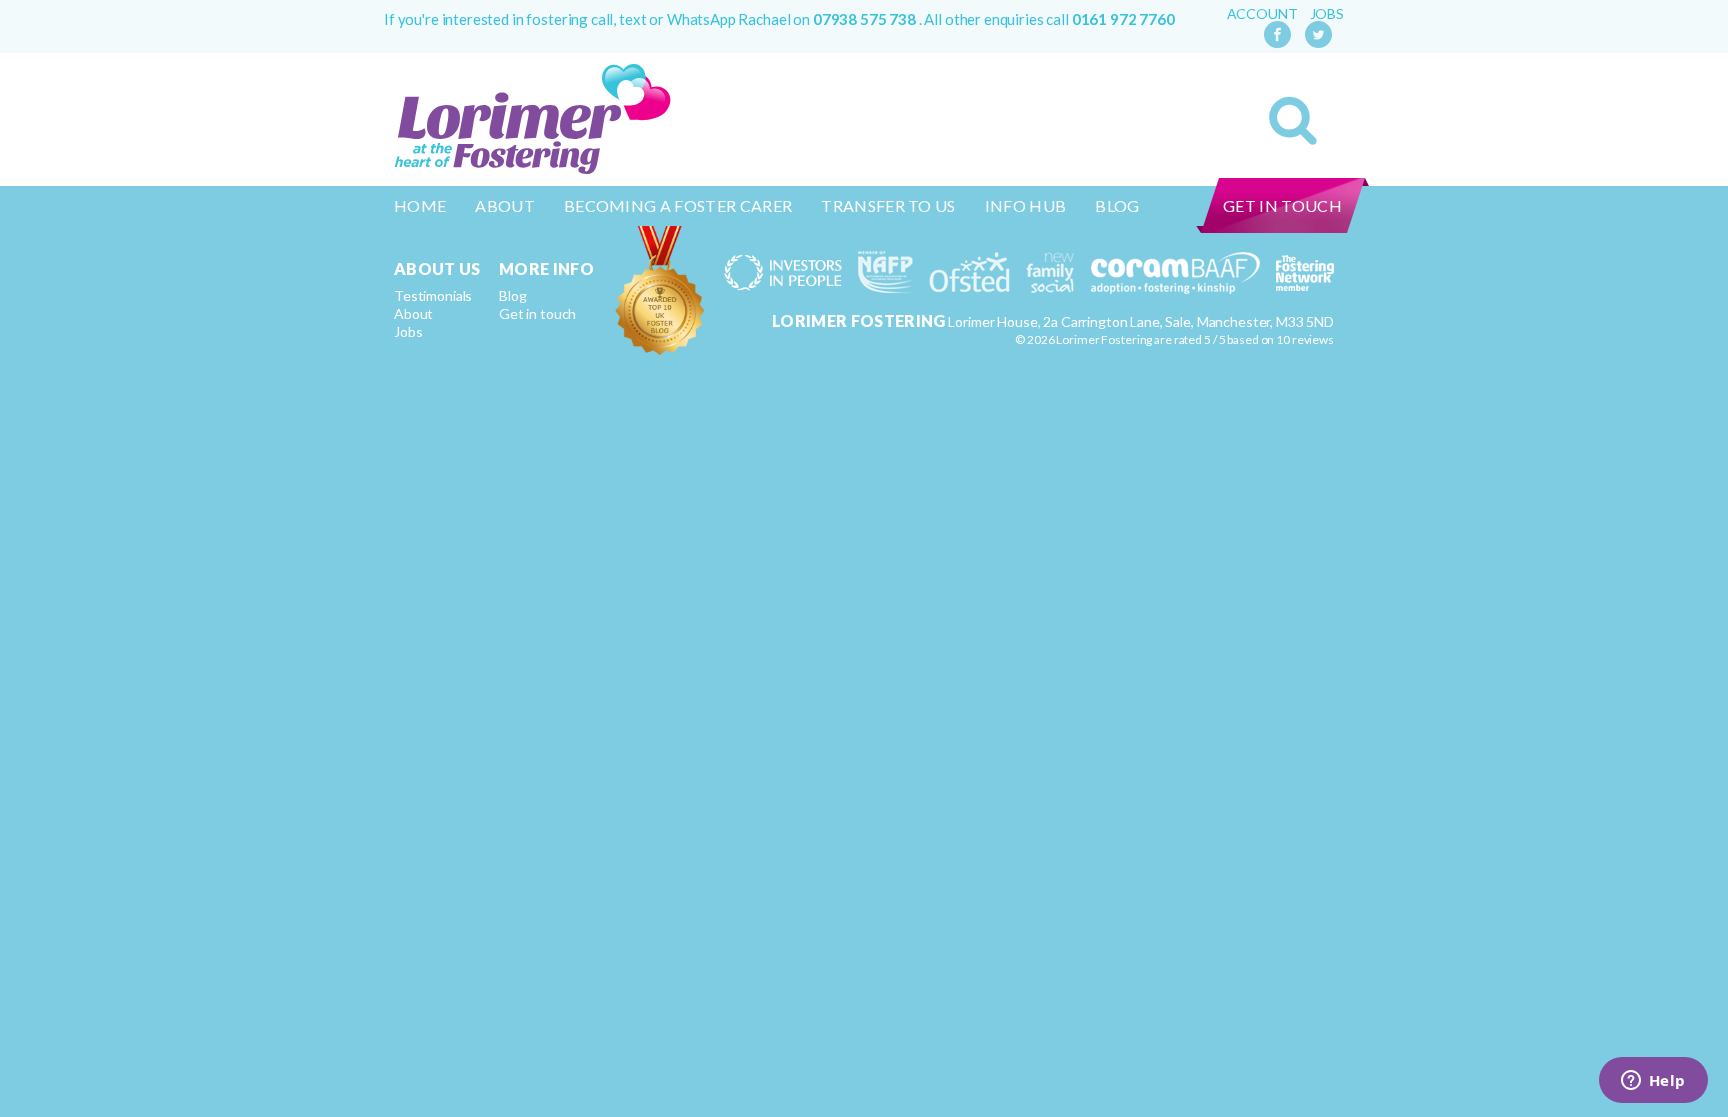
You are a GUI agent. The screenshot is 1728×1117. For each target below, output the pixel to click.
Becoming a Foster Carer (678, 205)
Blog (1117, 205)
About (505, 205)
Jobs (1327, 14)
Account (1262, 14)
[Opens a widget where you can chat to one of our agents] (1653, 1082)
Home (420, 205)
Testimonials (433, 295)
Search (1293, 121)
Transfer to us (888, 205)
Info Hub (1026, 205)
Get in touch (1282, 205)
